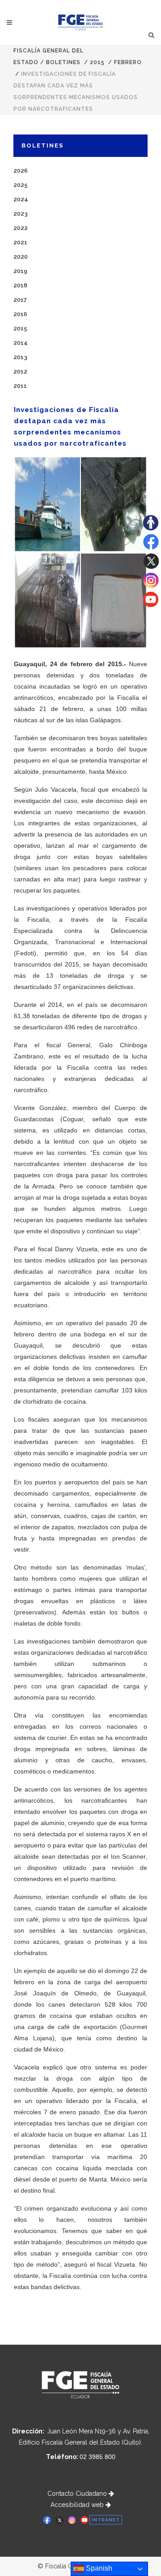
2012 (20, 371)
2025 (21, 185)
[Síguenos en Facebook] (151, 547)
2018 (20, 285)
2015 (97, 62)
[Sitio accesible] (151, 528)
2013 (20, 357)
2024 (21, 199)
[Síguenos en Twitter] (151, 567)
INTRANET (106, 2520)
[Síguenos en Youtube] (151, 605)
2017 (20, 300)
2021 (20, 242)
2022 (21, 228)
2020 (21, 257)
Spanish (98, 2568)
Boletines (63, 62)
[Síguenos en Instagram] (151, 586)
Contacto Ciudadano (78, 2494)
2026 (21, 171)
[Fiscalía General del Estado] (81, 22)
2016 (20, 314)
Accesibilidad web (78, 2505)
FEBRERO (128, 62)
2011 (20, 386)
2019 (20, 271)
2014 (21, 343)
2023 (21, 214)
